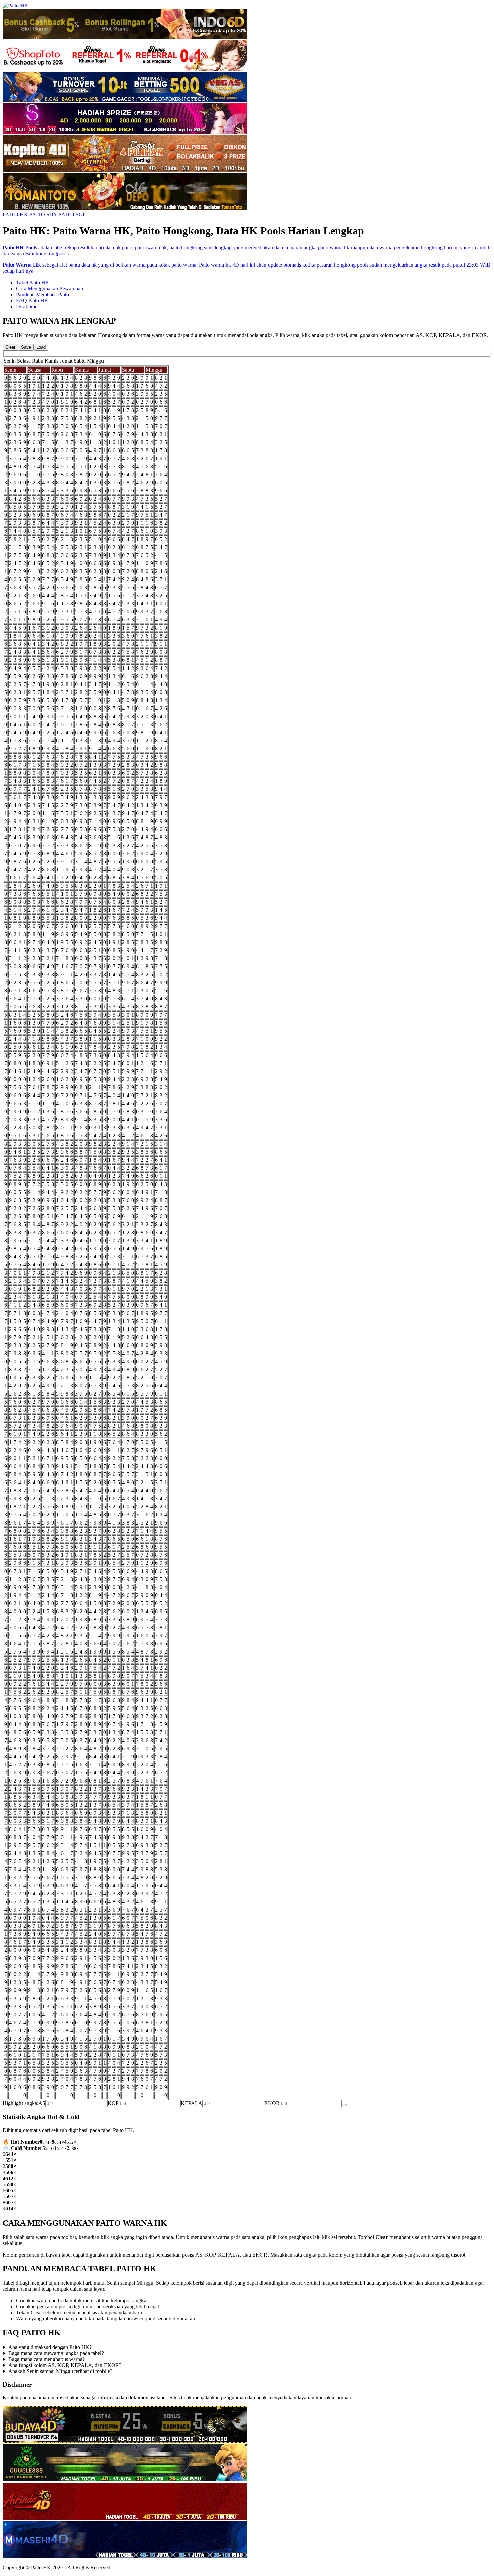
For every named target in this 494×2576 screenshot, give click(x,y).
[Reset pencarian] (344, 2105)
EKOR (272, 2103)
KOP (113, 2103)
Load (41, 347)
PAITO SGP (72, 214)
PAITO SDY (43, 214)
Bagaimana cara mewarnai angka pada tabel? (56, 2353)
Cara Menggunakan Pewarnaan (50, 288)
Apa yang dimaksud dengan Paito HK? (50, 2347)
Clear (10, 347)
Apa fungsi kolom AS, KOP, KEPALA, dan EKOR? (65, 2365)
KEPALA (192, 2103)
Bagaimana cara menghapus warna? (47, 2359)
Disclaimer (28, 307)
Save (26, 347)
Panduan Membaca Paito (43, 294)
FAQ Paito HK (32, 300)
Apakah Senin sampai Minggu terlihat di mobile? (60, 2371)
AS (42, 2103)
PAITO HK (15, 214)
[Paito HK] (15, 6)
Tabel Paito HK (33, 282)
